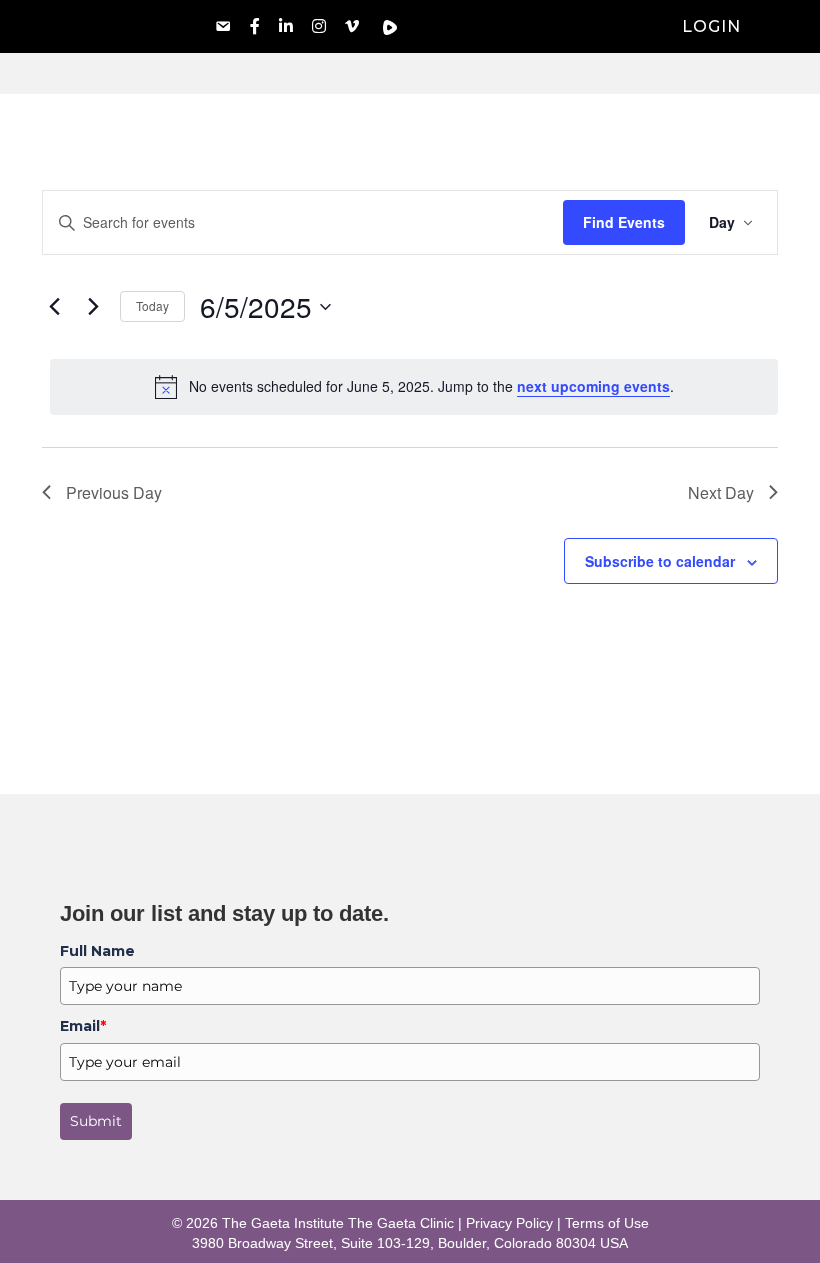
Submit (96, 1121)
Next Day (721, 492)
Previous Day (114, 492)
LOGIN (711, 26)
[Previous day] (54, 307)
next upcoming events (593, 386)
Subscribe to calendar (660, 561)
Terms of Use (607, 1223)
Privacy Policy (509, 1223)
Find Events (624, 222)
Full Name (97, 951)
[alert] (414, 387)
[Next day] (93, 307)
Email (83, 1026)
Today (152, 305)
